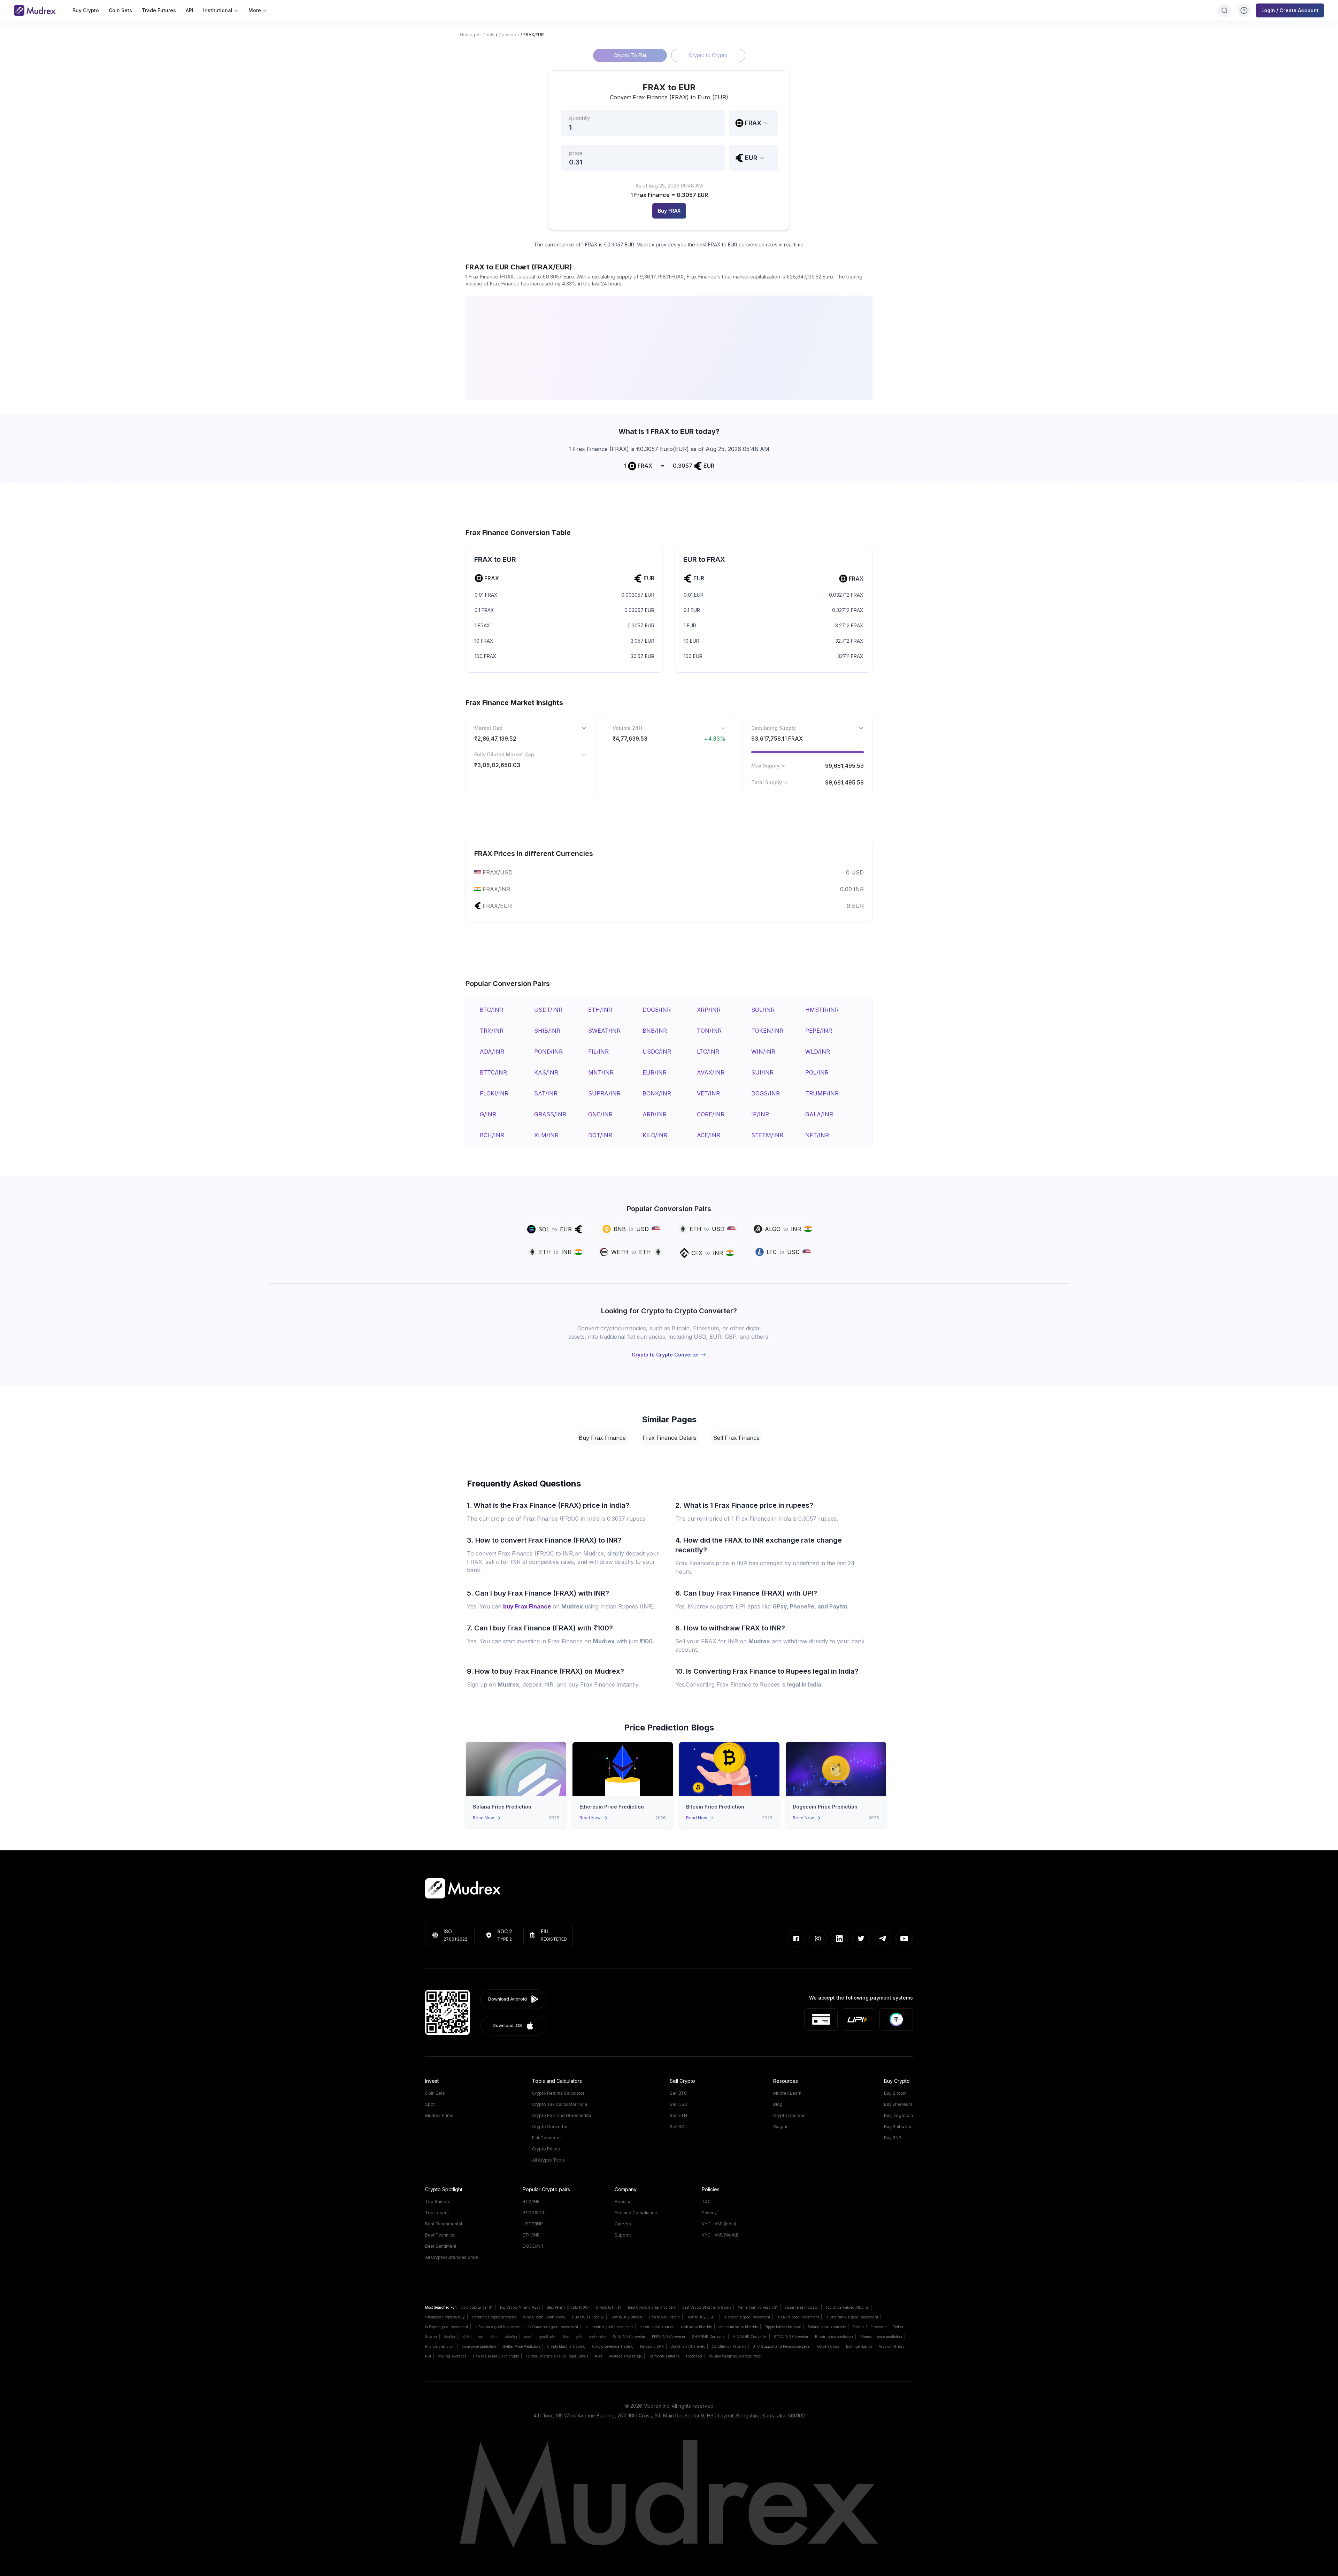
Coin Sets (120, 10)
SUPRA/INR (604, 1093)
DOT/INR (600, 1135)
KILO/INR (655, 1135)
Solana (431, 2337)
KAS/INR (546, 1072)
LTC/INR (708, 1052)
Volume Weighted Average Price (735, 2356)
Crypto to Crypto (708, 55)
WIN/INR (763, 1052)
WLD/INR (818, 1052)
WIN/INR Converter (629, 2337)
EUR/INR (655, 1072)
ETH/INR (600, 1010)
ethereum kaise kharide (738, 2327)
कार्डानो (528, 2337)
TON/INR (709, 1031)
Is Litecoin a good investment (609, 2327)
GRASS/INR (550, 1114)
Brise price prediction (479, 2346)
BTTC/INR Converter (791, 2337)
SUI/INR (762, 1072)
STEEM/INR (767, 1135)
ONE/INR (600, 1114)
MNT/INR (601, 1072)
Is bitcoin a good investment (747, 2317)
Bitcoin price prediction (834, 2337)
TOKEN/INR (767, 1031)
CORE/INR (711, 1114)
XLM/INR (546, 1135)
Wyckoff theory (892, 2346)
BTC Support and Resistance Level (782, 2346)
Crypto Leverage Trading (613, 2346)
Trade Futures (159, 10)
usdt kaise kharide (696, 2327)
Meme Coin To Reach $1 (758, 2307)
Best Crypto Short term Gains (707, 2307)
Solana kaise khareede (827, 2327)
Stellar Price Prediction (521, 2346)
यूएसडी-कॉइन (548, 2337)
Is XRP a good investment (798, 2317)
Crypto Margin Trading (566, 2346)
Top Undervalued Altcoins (847, 2307)
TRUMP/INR (822, 1093)
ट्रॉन (579, 2337)
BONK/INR (657, 1093)
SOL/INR (763, 1010)
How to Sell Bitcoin (664, 2317)
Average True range (625, 2356)
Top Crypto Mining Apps (520, 2307)
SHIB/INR (547, 1031)
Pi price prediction (440, 2346)
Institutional (218, 10)
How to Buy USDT (702, 2317)
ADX (599, 2356)
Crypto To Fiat (630, 55)
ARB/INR (655, 1114)
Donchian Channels (688, 2346)
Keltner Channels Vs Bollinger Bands (557, 2356)
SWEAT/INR (604, 1031)
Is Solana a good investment (498, 2327)
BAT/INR (546, 1093)
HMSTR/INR (822, 1010)
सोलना (494, 2337)
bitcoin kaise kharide (657, 2327)
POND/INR (548, 1052)
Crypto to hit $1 (609, 2307)
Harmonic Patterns (664, 2356)
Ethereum (878, 2327)
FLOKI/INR (494, 1093)
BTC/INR (491, 1010)
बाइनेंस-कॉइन (598, 2337)
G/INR (488, 1114)
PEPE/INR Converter (669, 2337)
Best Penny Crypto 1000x (568, 2307)
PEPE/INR (819, 1031)
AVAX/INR (711, 1072)
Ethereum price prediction (881, 2337)
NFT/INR (817, 1135)
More (255, 10)
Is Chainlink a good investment (852, 2317)
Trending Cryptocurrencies (494, 2317)
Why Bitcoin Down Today (544, 2317)
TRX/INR (492, 1031)
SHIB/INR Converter (709, 2337)
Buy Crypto (86, 10)
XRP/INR (709, 1010)
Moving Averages (452, 2356)
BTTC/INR (493, 1072)
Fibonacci (694, 2356)
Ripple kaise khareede (783, 2327)
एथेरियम (467, 2337)
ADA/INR (492, 1052)
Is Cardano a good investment (553, 2327)
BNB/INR (655, 1031)
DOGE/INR (657, 1010)
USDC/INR (657, 1052)
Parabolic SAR (652, 2346)
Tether (898, 2327)
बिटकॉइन (449, 2337)
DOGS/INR (766, 1093)
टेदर (481, 2337)
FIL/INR (598, 1052)
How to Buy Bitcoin (626, 2317)
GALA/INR (819, 1114)
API (190, 10)
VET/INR (708, 1093)
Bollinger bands (859, 2346)
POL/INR (817, 1072)
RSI (428, 2356)
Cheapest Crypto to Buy (445, 2317)
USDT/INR (548, 1010)
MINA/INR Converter (750, 2337)
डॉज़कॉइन (511, 2337)
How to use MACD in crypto (496, 2356)
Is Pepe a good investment (447, 2327)
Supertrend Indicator (802, 2307)
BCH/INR (492, 1135)
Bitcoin (858, 2327)
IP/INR (760, 1114)
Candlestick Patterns (729, 2346)
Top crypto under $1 (476, 2307)
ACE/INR (709, 1135)
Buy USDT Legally (588, 2317)
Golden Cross (828, 2346)
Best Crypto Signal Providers (652, 2307)
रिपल (566, 2337)
